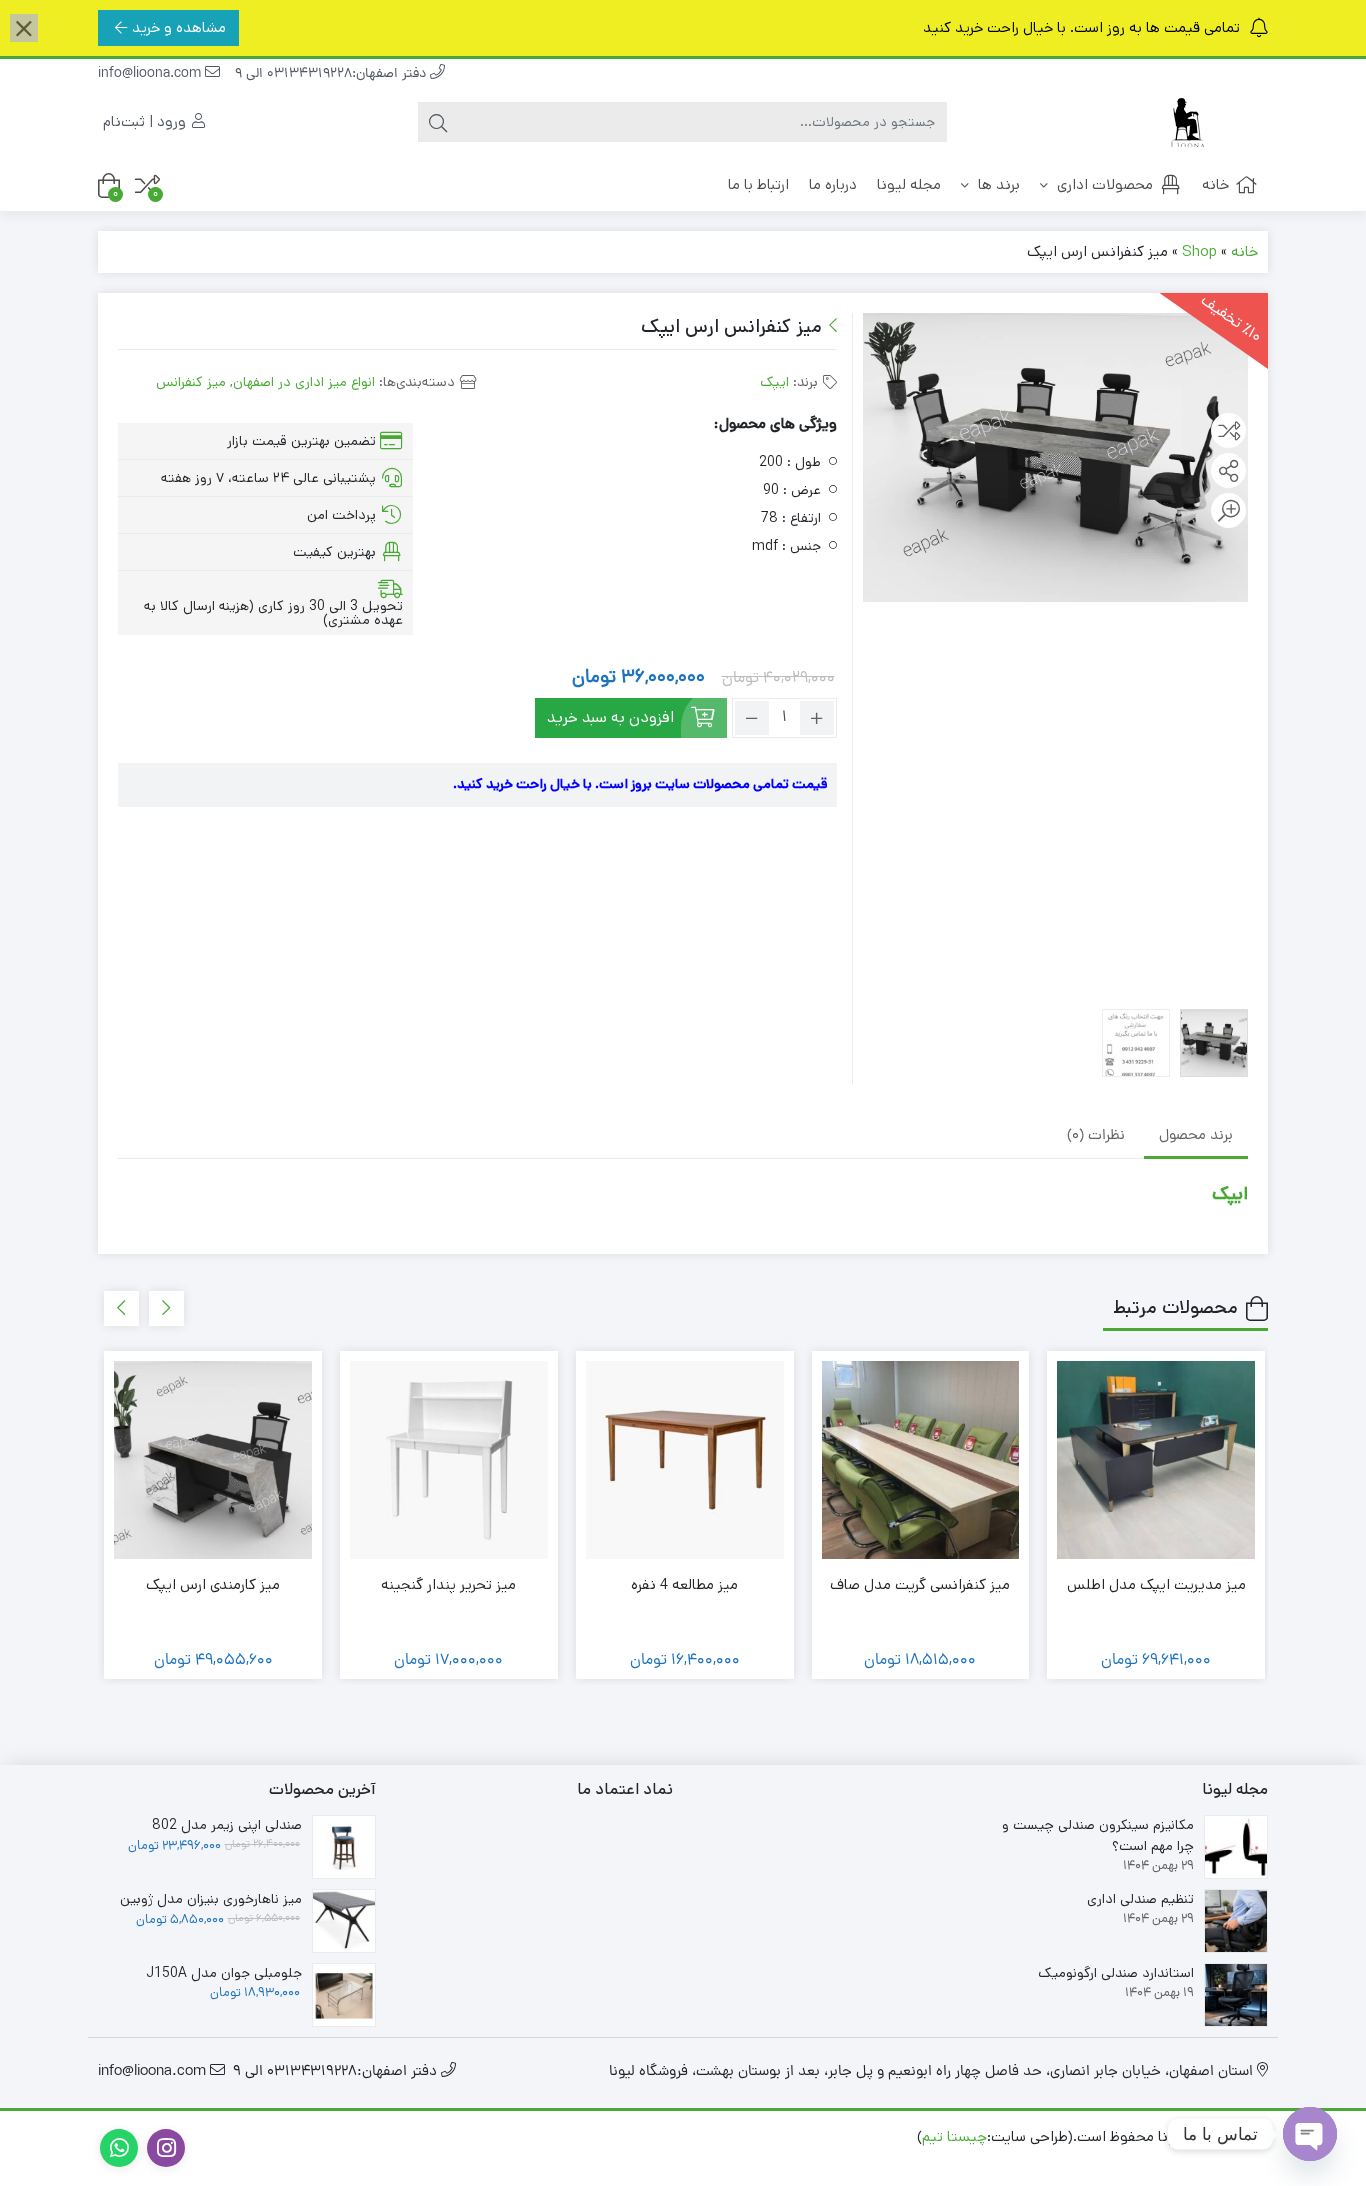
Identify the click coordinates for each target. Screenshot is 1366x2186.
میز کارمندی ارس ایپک (213, 1584)
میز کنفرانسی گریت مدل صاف (920, 1584)
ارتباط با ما (758, 184)
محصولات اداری (1103, 184)
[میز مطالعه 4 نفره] (685, 1460)
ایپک (774, 382)
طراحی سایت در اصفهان (1191, 2158)
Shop (1199, 251)
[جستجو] (438, 122)
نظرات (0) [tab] (1096, 1136)
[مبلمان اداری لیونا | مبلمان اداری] (1188, 122)
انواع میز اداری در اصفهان (304, 382)
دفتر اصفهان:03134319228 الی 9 (332, 74)
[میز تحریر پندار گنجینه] (449, 1460)
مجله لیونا (909, 184)
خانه (1215, 184)
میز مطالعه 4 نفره (684, 1584)
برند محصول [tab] (1196, 1136)
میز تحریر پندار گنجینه (448, 1584)
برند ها (997, 184)
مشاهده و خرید (179, 27)
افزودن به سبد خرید (610, 717)
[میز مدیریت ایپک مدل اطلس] (1156, 1460)
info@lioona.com (151, 74)
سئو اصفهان (1066, 2158)
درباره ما (833, 184)
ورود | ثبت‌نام (146, 121)
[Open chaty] (1310, 2134)
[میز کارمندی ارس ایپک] (213, 1460)
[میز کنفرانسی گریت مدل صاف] (921, 1460)
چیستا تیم (954, 2136)
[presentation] (166, 1308)
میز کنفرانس (191, 382)
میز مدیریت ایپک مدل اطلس (1156, 1584)
